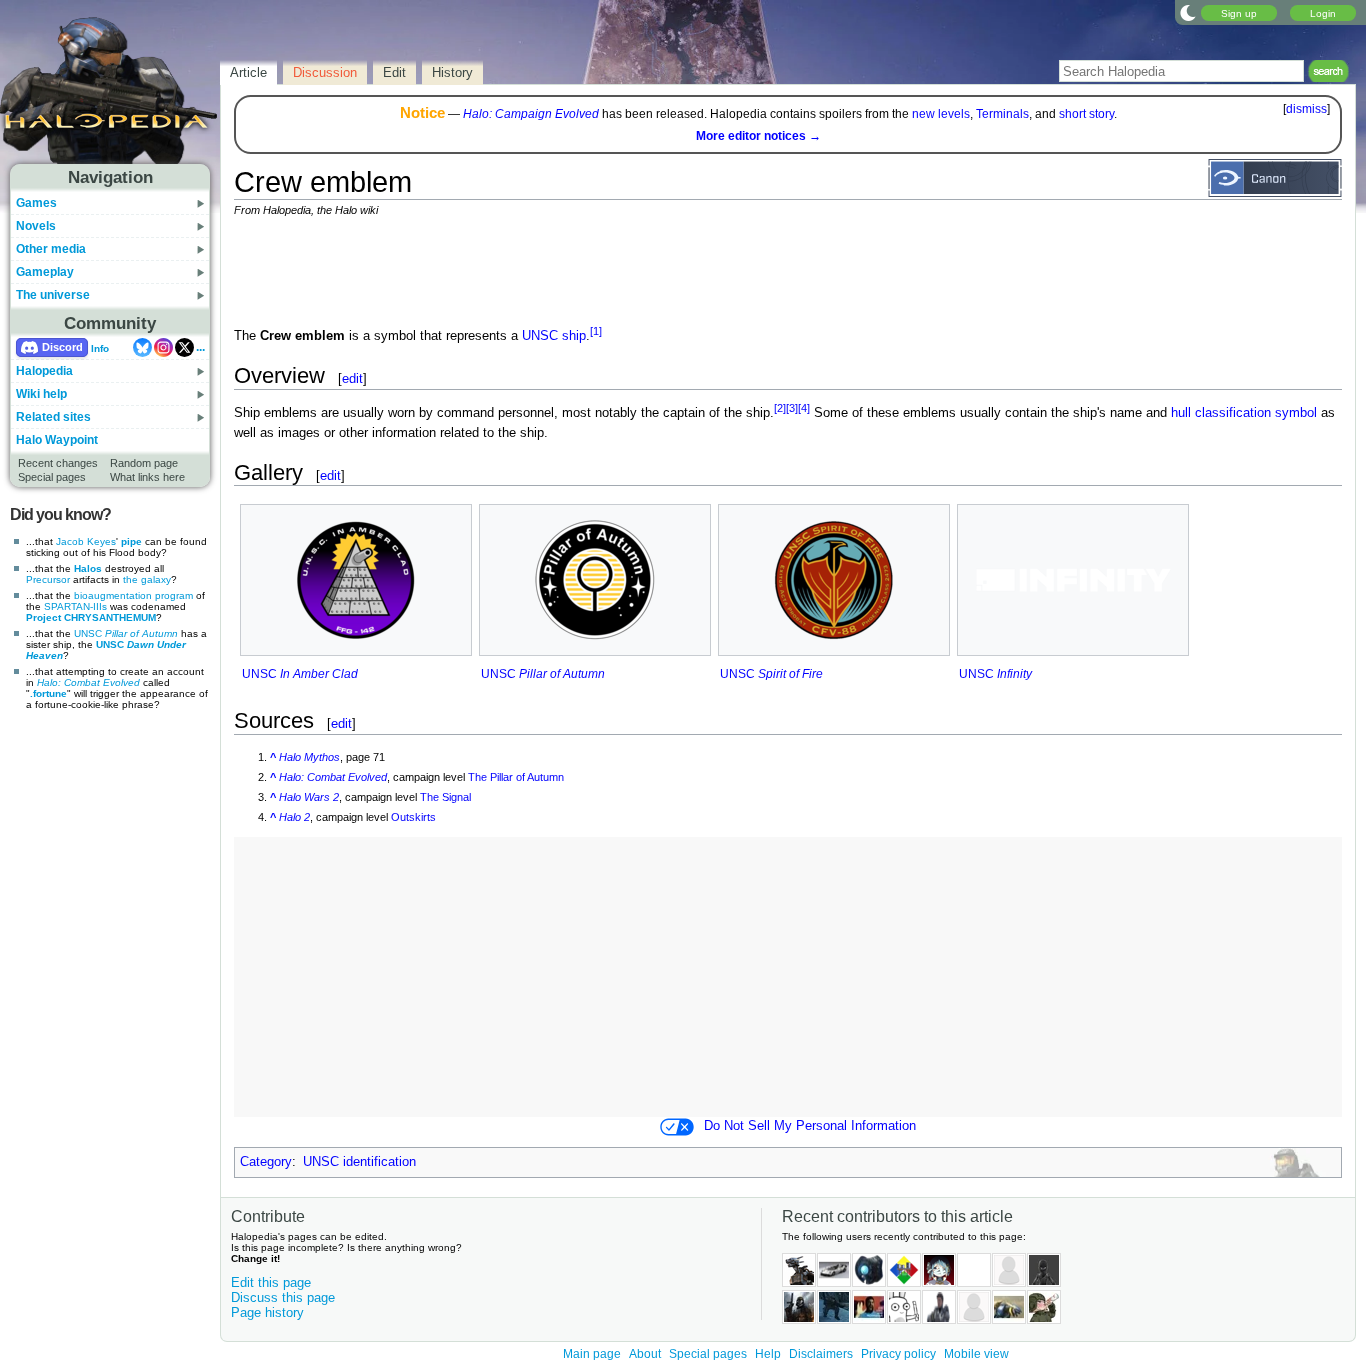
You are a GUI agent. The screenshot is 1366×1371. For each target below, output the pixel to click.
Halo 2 (294, 817)
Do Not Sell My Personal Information (810, 1126)
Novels (36, 226)
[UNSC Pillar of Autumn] (595, 580)
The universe (53, 295)
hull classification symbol (1244, 414)
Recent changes (58, 463)
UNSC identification (359, 1162)
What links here (147, 477)
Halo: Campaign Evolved (531, 114)
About (645, 1354)
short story (1086, 114)
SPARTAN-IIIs (75, 606)
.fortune (48, 693)
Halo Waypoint (57, 440)
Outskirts (413, 817)
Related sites (53, 417)
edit (352, 378)
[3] (792, 408)
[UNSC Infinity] (1073, 579)
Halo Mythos (309, 757)
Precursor (48, 579)
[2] (780, 408)
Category (266, 1162)
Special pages (52, 477)
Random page (144, 463)
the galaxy (147, 579)
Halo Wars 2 (309, 797)
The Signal (445, 797)
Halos (88, 568)
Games (36, 203)
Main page (592, 1354)
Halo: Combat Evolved (88, 682)
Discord (62, 347)
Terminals (1002, 114)
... (200, 347)
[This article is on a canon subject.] (1275, 177)
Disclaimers (821, 1354)
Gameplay (45, 272)
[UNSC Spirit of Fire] (834, 580)
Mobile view (976, 1354)
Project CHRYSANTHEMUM (91, 617)
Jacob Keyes (86, 541)
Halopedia (44, 371)
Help (768, 1354)
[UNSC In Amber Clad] (356, 580)
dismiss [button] (1306, 109)
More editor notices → (758, 136)
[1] (596, 331)
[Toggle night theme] (1188, 12)
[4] (804, 408)
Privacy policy (898, 1354)
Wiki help (41, 394)
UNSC (126, 633)
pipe (131, 541)
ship (574, 336)
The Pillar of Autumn (516, 777)
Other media (51, 249)
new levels (941, 114)
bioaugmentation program (133, 595)
